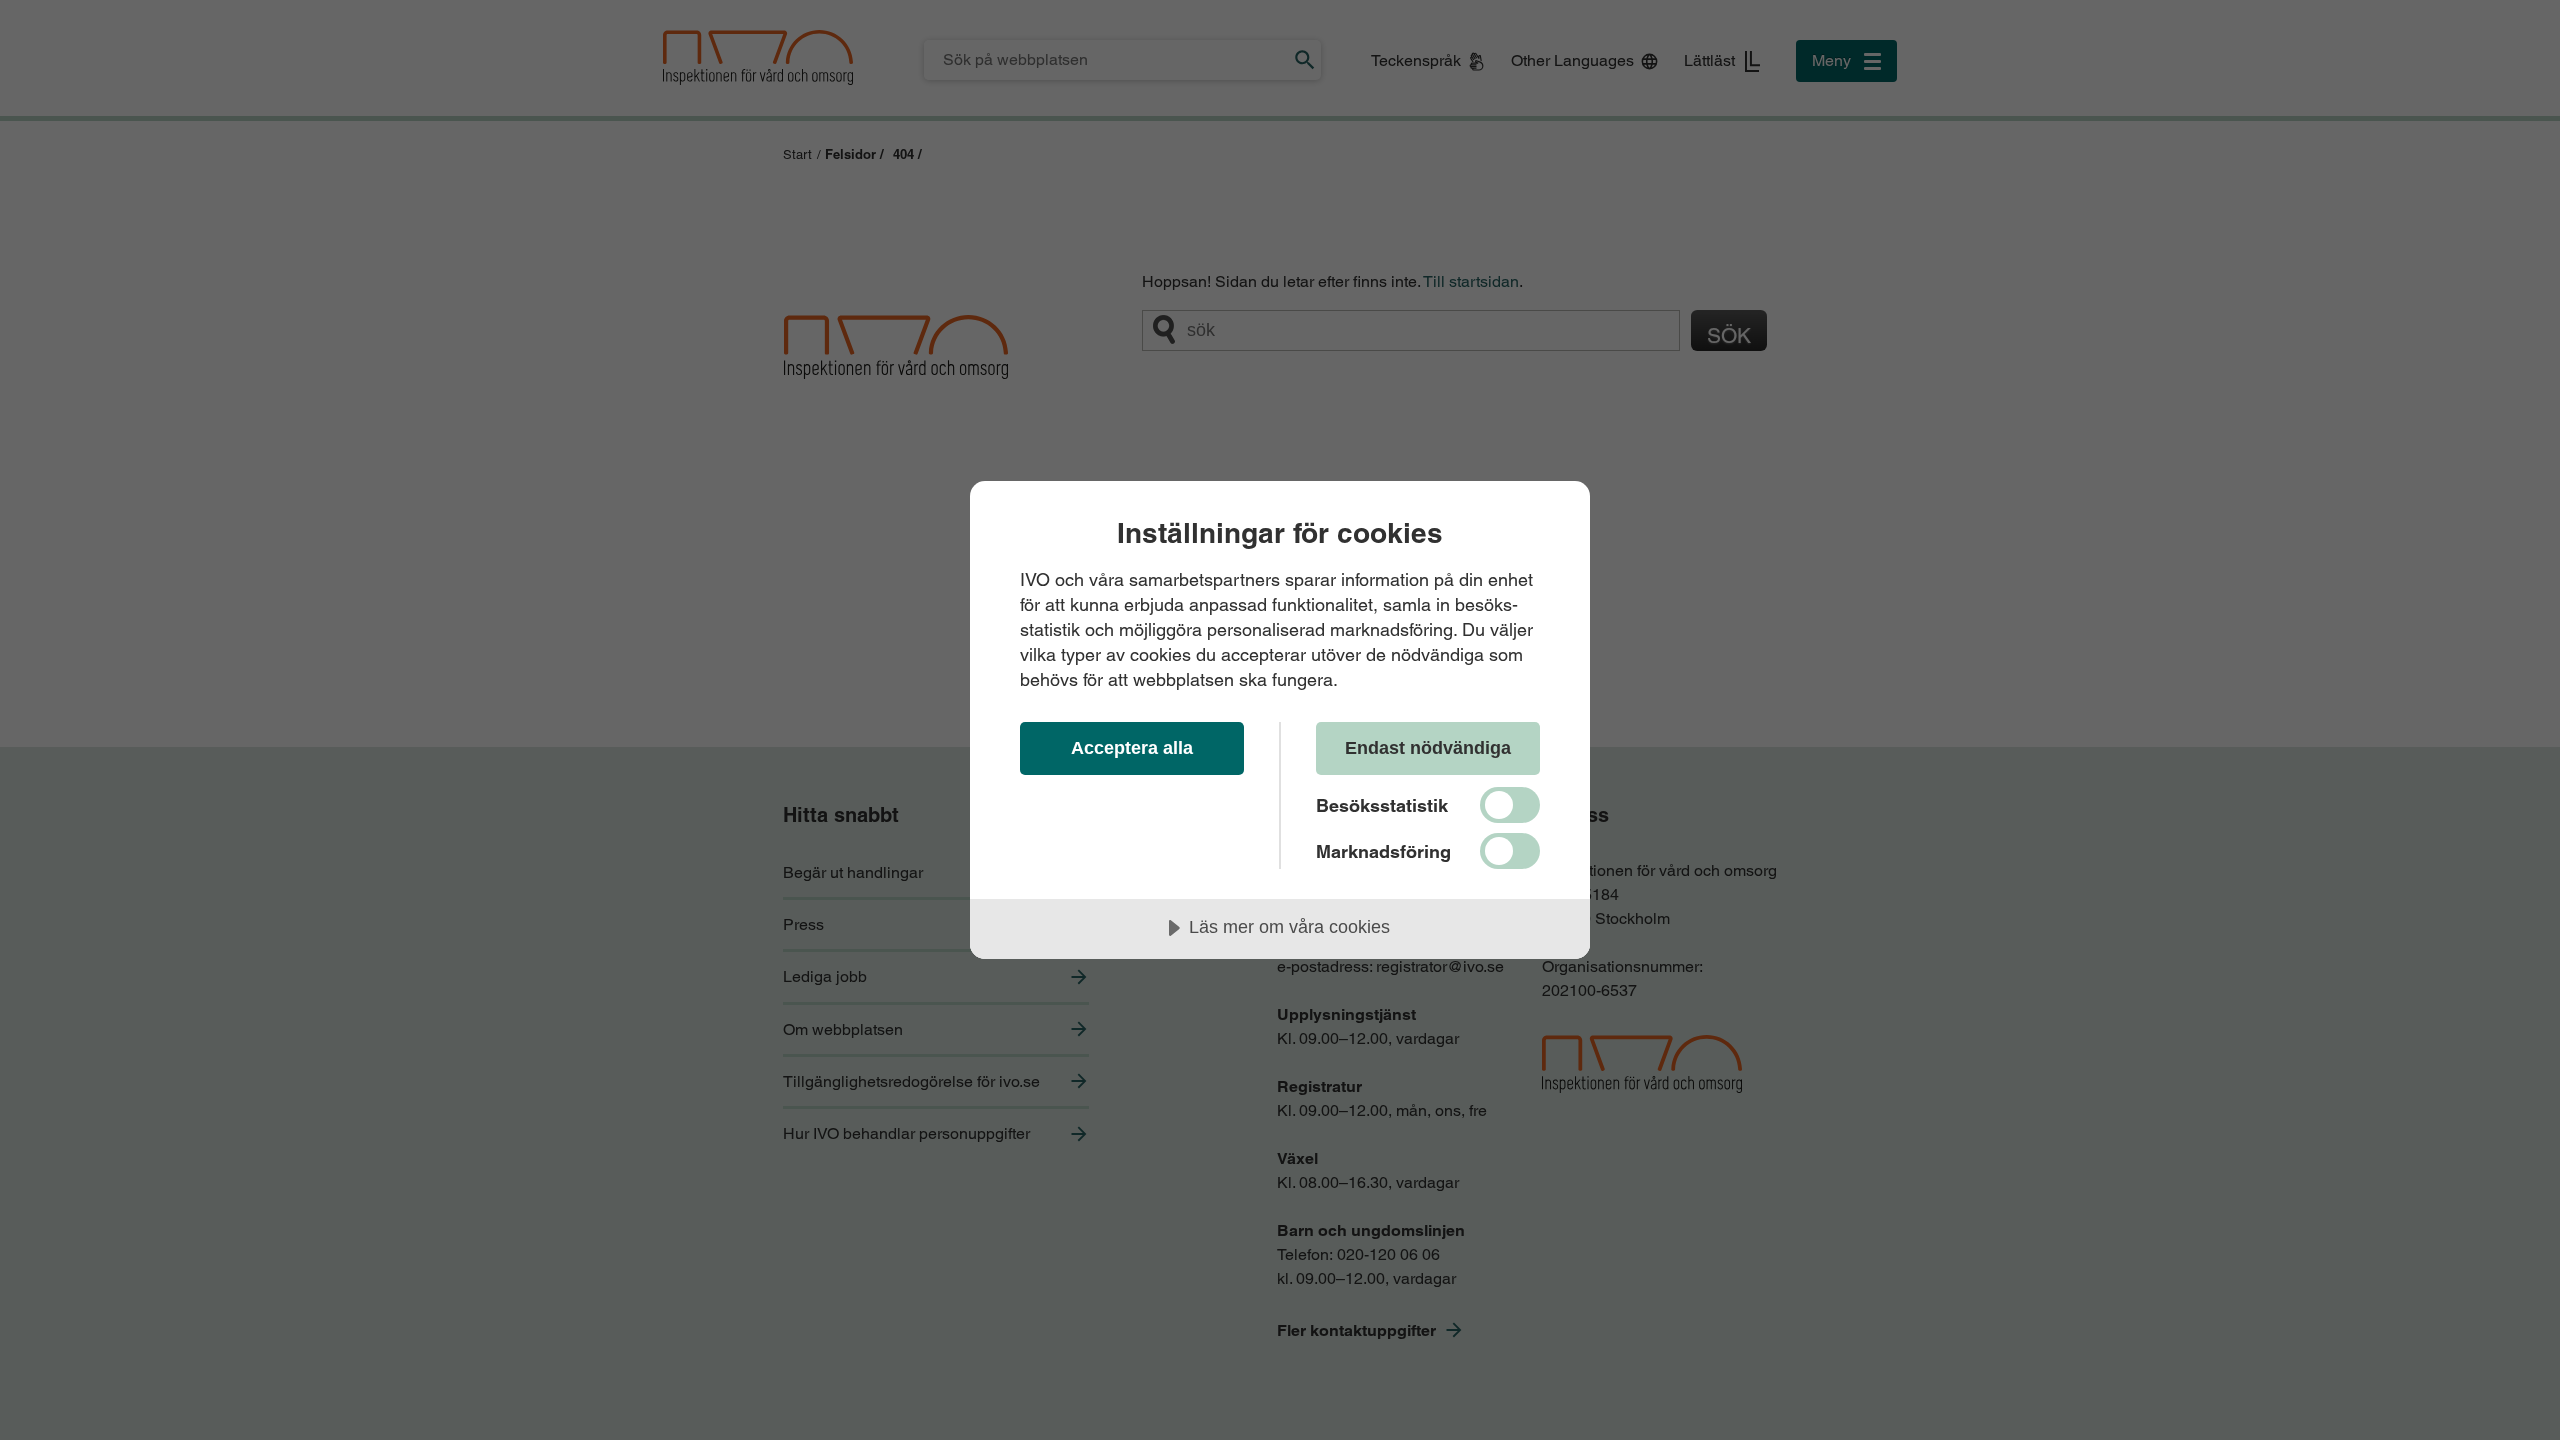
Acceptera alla (1132, 748)
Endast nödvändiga (1428, 748)
